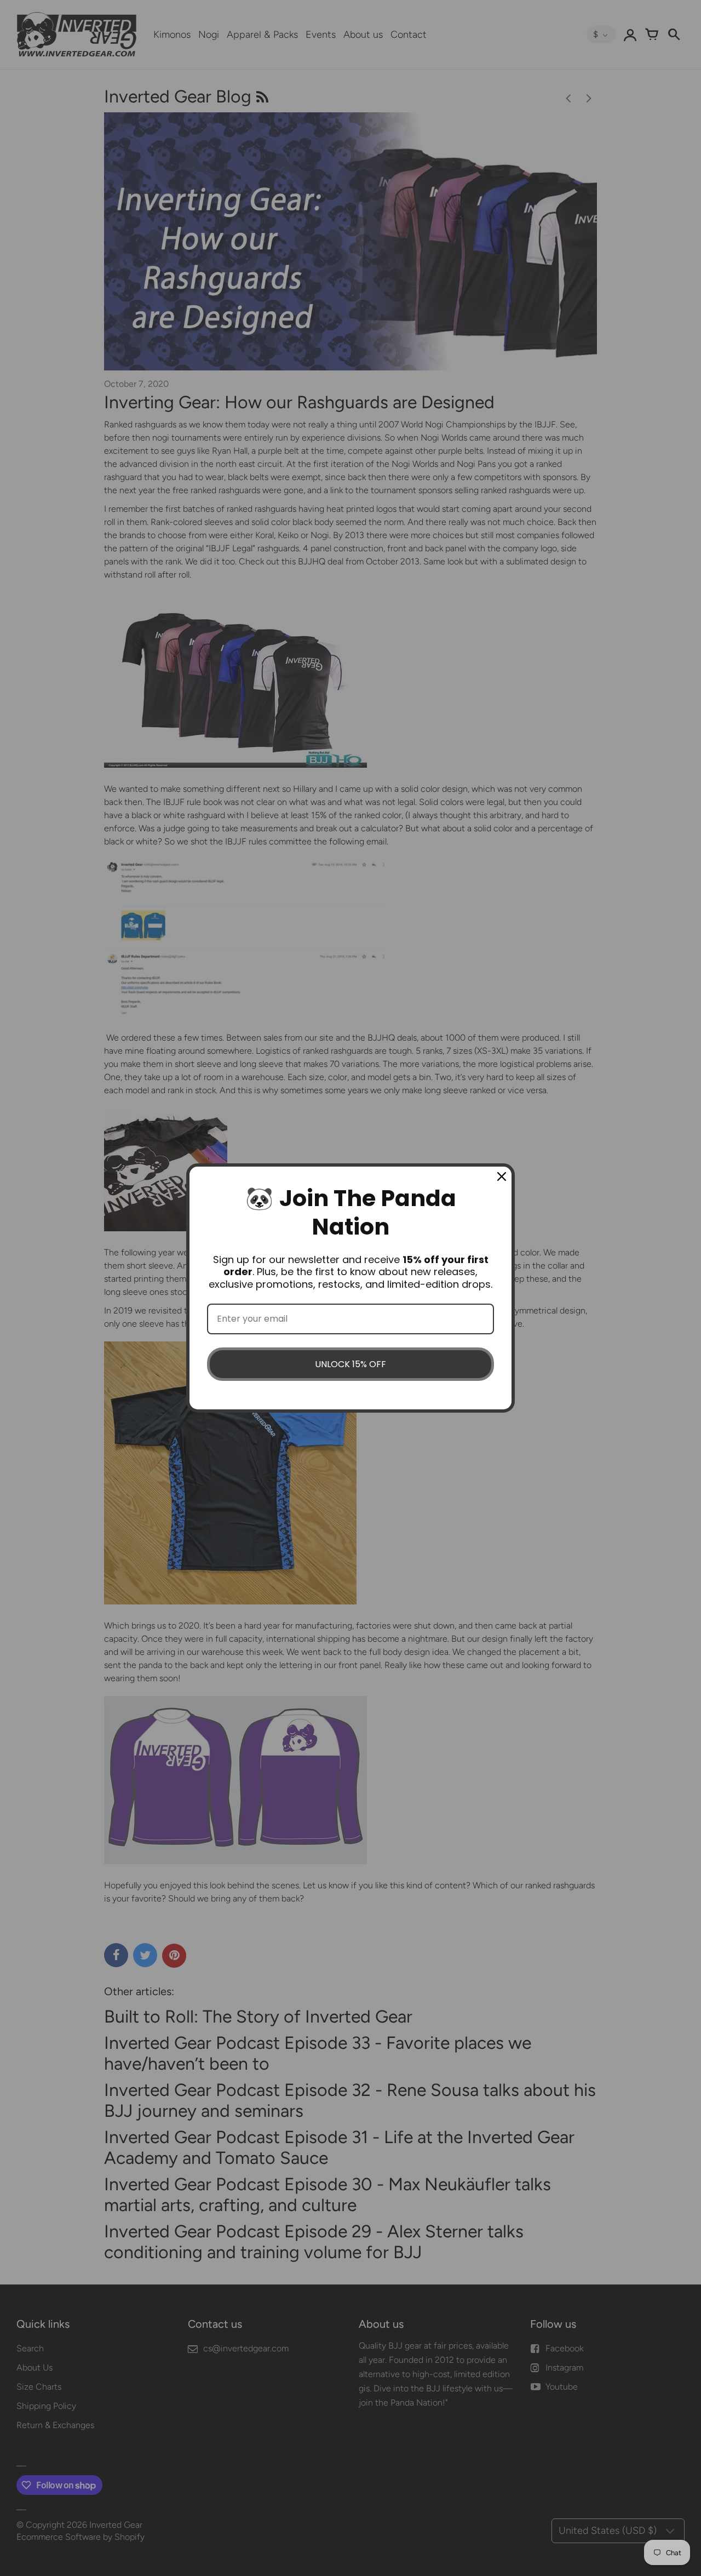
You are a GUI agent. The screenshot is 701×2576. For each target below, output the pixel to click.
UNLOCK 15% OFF (350, 1364)
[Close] (502, 1176)
